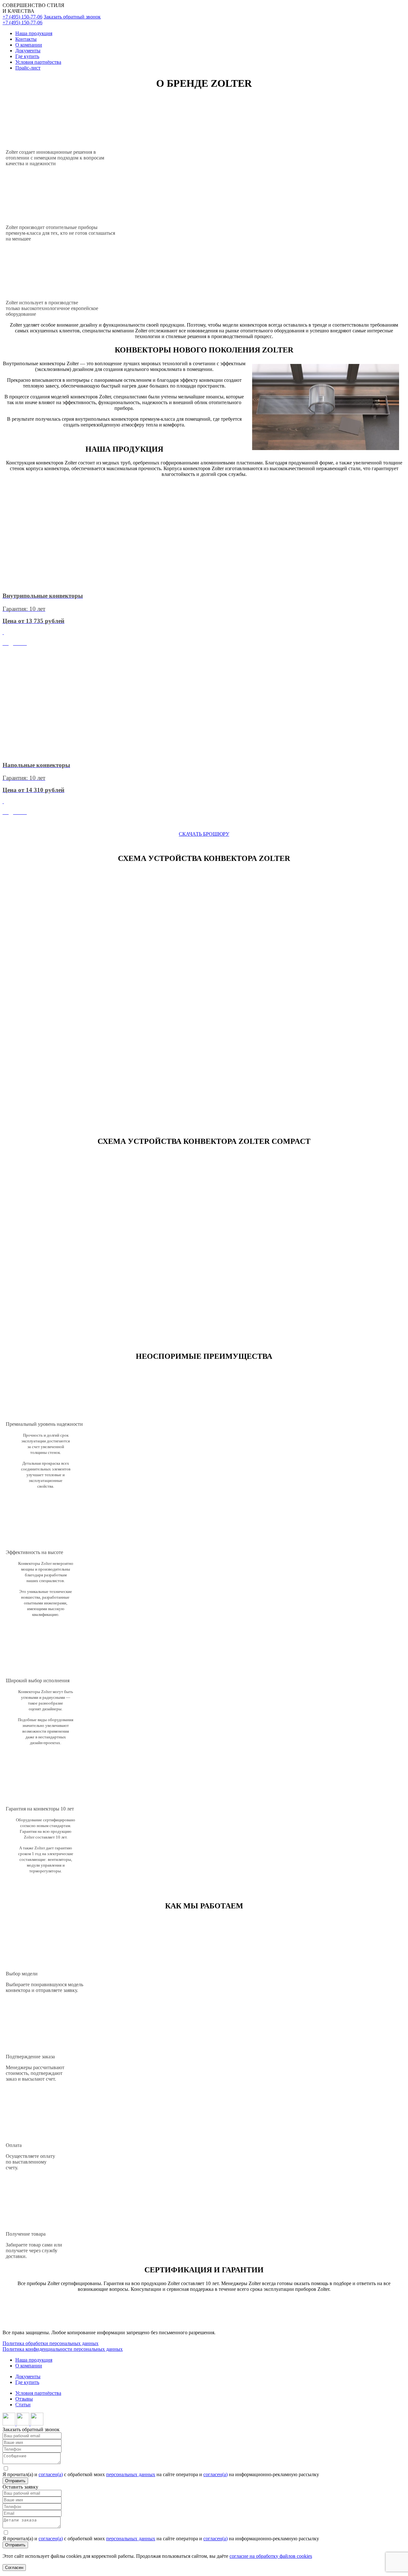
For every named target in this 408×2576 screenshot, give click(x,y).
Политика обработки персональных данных (51, 2343)
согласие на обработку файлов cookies (271, 2556)
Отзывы (24, 2399)
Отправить (15, 2481)
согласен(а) (51, 2474)
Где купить (27, 56)
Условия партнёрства (38, 62)
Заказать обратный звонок (72, 17)
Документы (28, 51)
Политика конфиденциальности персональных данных (63, 2349)
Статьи (23, 2405)
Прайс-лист (28, 68)
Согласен (14, 2568)
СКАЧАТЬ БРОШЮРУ (204, 834)
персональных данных (131, 2474)
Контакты (26, 39)
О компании (29, 45)
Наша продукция (34, 33)
